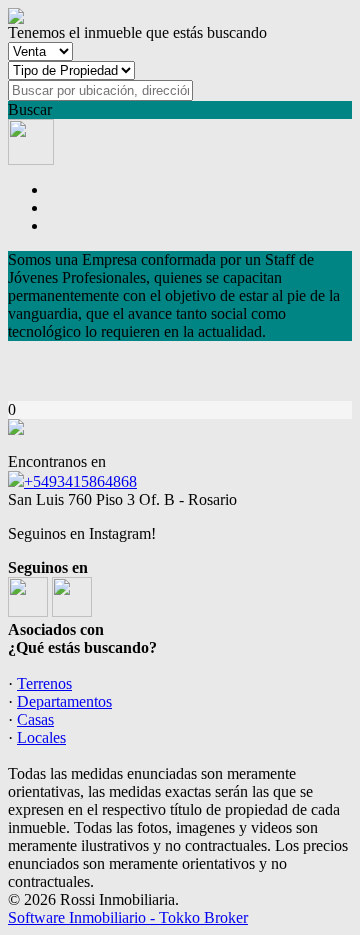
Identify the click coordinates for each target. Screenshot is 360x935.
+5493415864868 (80, 481)
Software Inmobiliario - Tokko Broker (128, 917)
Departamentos (64, 701)
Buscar (30, 109)
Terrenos (44, 683)
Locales (41, 737)
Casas (35, 719)
